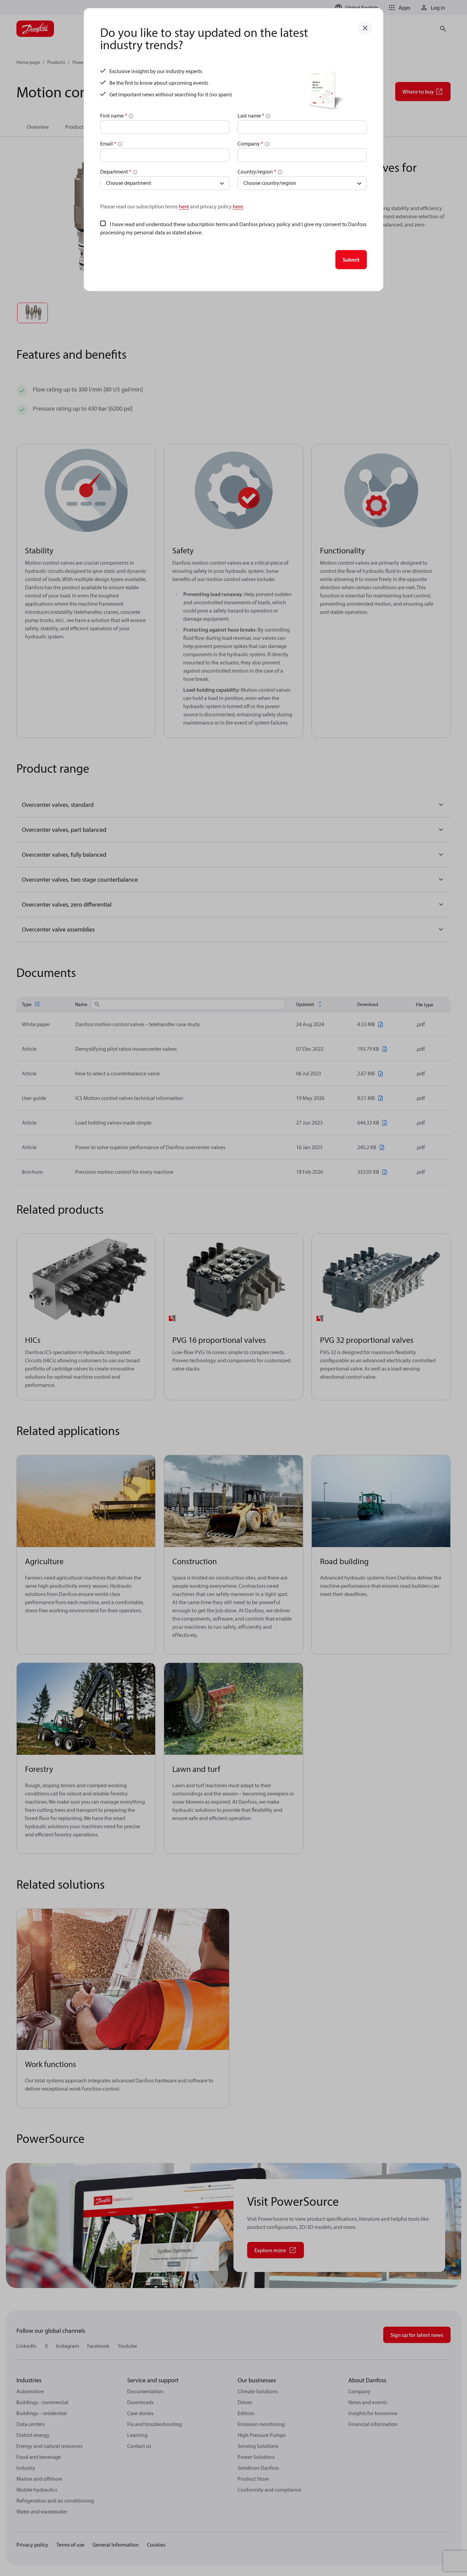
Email (108, 143)
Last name (251, 115)
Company (250, 143)
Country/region (257, 171)
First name (114, 115)
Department (116, 171)
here (184, 206)
